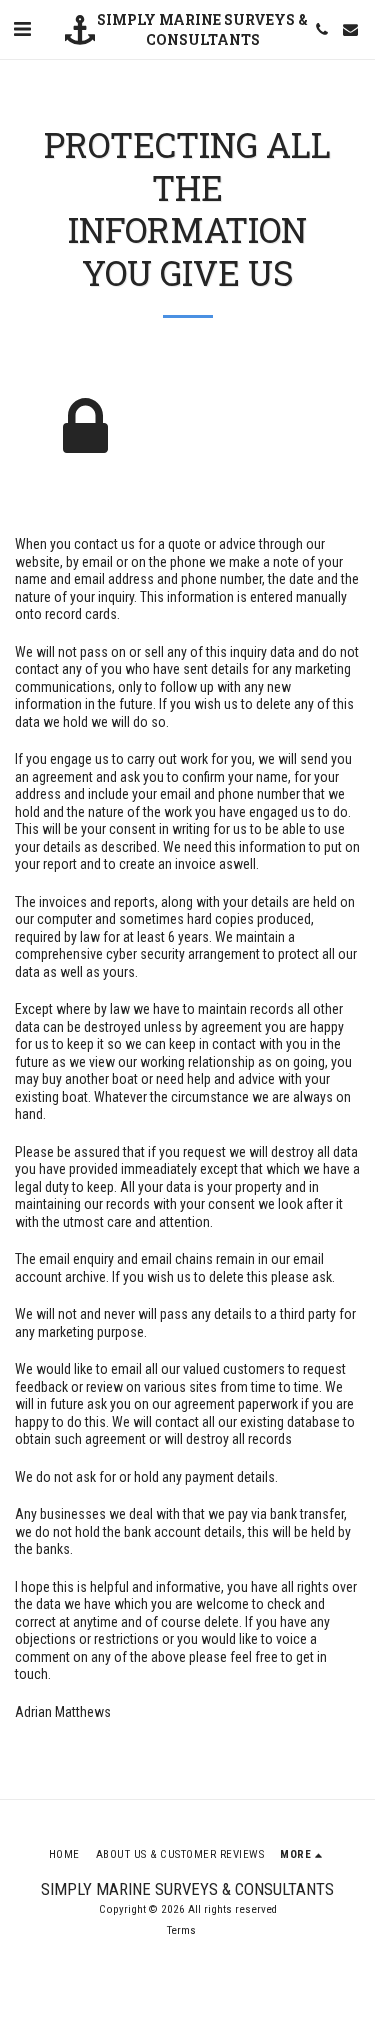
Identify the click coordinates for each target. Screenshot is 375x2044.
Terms (181, 1930)
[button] (22, 29)
